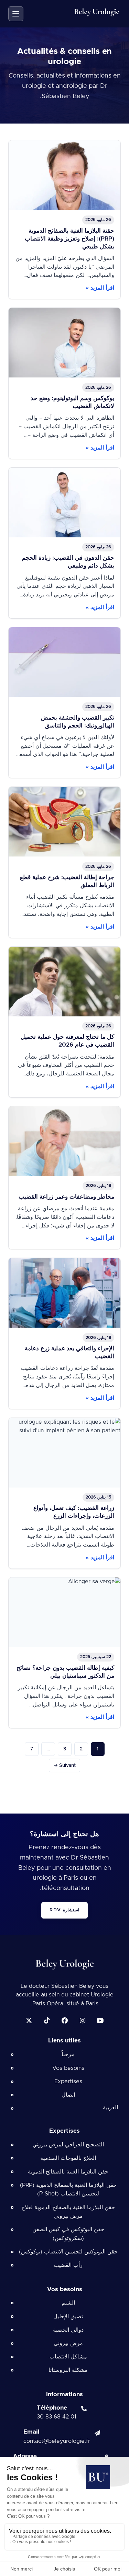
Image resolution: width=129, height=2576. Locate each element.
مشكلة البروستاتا (68, 2370)
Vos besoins (68, 2068)
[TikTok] (47, 2020)
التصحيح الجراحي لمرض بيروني (68, 2145)
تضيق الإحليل (68, 2317)
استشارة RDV (64, 1910)
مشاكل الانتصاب (68, 2357)
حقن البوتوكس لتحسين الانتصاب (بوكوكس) (68, 2252)
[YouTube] (100, 2020)
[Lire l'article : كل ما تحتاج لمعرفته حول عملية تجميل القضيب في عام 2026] (64, 1022)
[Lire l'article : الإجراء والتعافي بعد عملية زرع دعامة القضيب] (64, 1333)
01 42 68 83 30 (57, 2417)
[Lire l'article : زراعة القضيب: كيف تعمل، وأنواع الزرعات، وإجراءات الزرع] (64, 1493)
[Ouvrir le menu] (16, 14)
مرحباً (68, 2054)
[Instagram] (83, 2020)
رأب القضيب (68, 2265)
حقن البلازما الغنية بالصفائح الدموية (68, 2172)
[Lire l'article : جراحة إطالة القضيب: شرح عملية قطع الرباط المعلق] (64, 862)
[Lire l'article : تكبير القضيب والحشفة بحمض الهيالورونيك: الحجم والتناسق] (64, 703)
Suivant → (64, 1765)
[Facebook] (65, 2020)
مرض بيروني (68, 2343)
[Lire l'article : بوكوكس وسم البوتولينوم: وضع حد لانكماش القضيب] (64, 383)
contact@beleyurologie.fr (57, 2441)
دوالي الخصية (68, 2330)
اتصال (68, 2095)
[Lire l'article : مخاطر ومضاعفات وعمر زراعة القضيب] (64, 1178)
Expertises (68, 2082)
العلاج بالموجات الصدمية (68, 2158)
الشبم (68, 2303)
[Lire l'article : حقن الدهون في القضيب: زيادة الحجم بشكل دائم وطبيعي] (64, 543)
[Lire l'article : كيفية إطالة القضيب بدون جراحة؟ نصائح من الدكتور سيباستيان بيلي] (64, 1653)
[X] (29, 2020)
